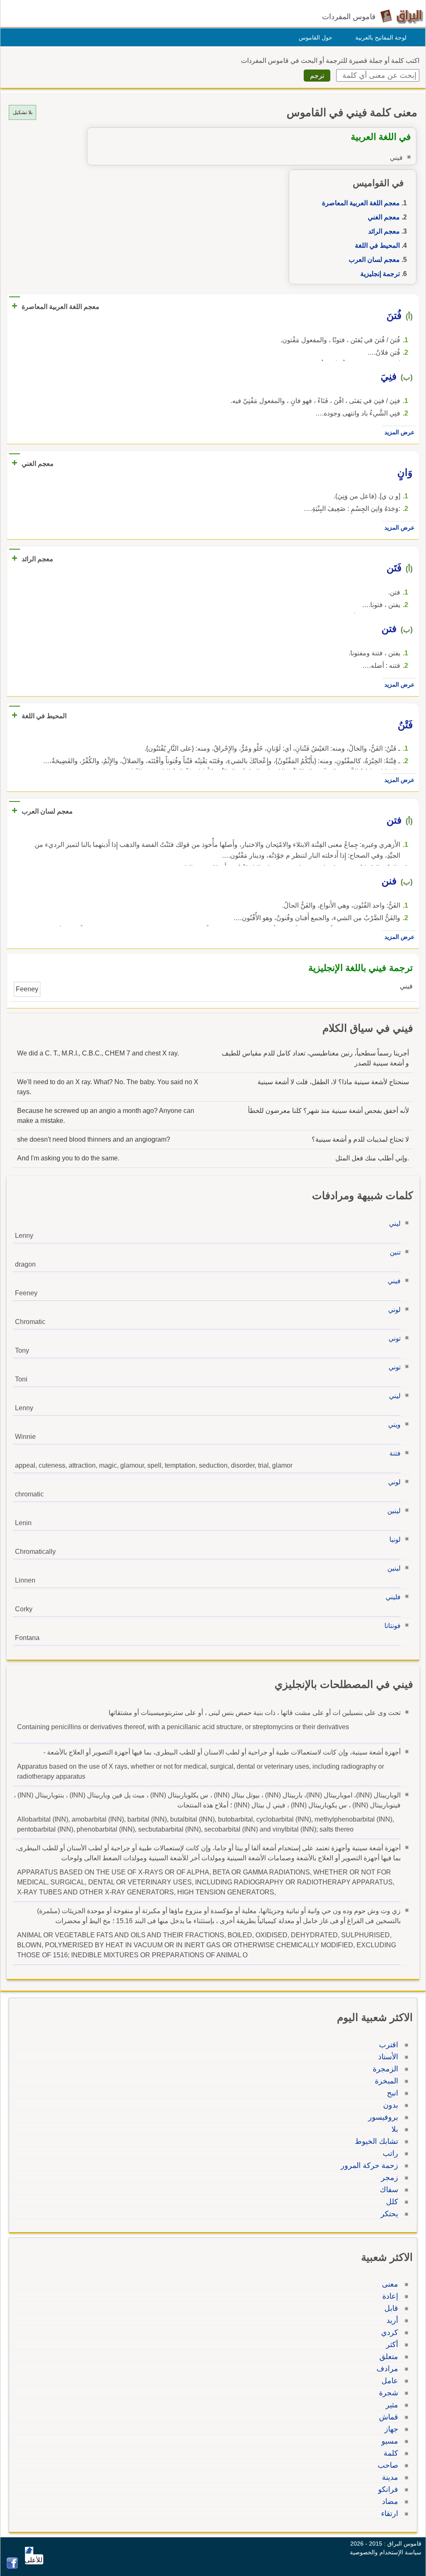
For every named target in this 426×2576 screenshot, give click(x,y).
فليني (393, 1597)
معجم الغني (384, 217)
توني (395, 1338)
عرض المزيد (399, 432)
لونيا (395, 1539)
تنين (395, 1252)
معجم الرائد (384, 231)
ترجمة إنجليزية (380, 274)
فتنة (395, 1453)
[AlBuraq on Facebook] (12, 2567)
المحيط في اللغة (377, 245)
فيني (394, 1281)
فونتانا (393, 1626)
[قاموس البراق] (402, 16)
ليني (395, 1223)
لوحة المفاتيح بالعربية (381, 37)
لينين (394, 1511)
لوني (394, 1310)
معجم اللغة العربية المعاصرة (361, 203)
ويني (394, 1425)
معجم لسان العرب (374, 260)
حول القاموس (316, 37)
